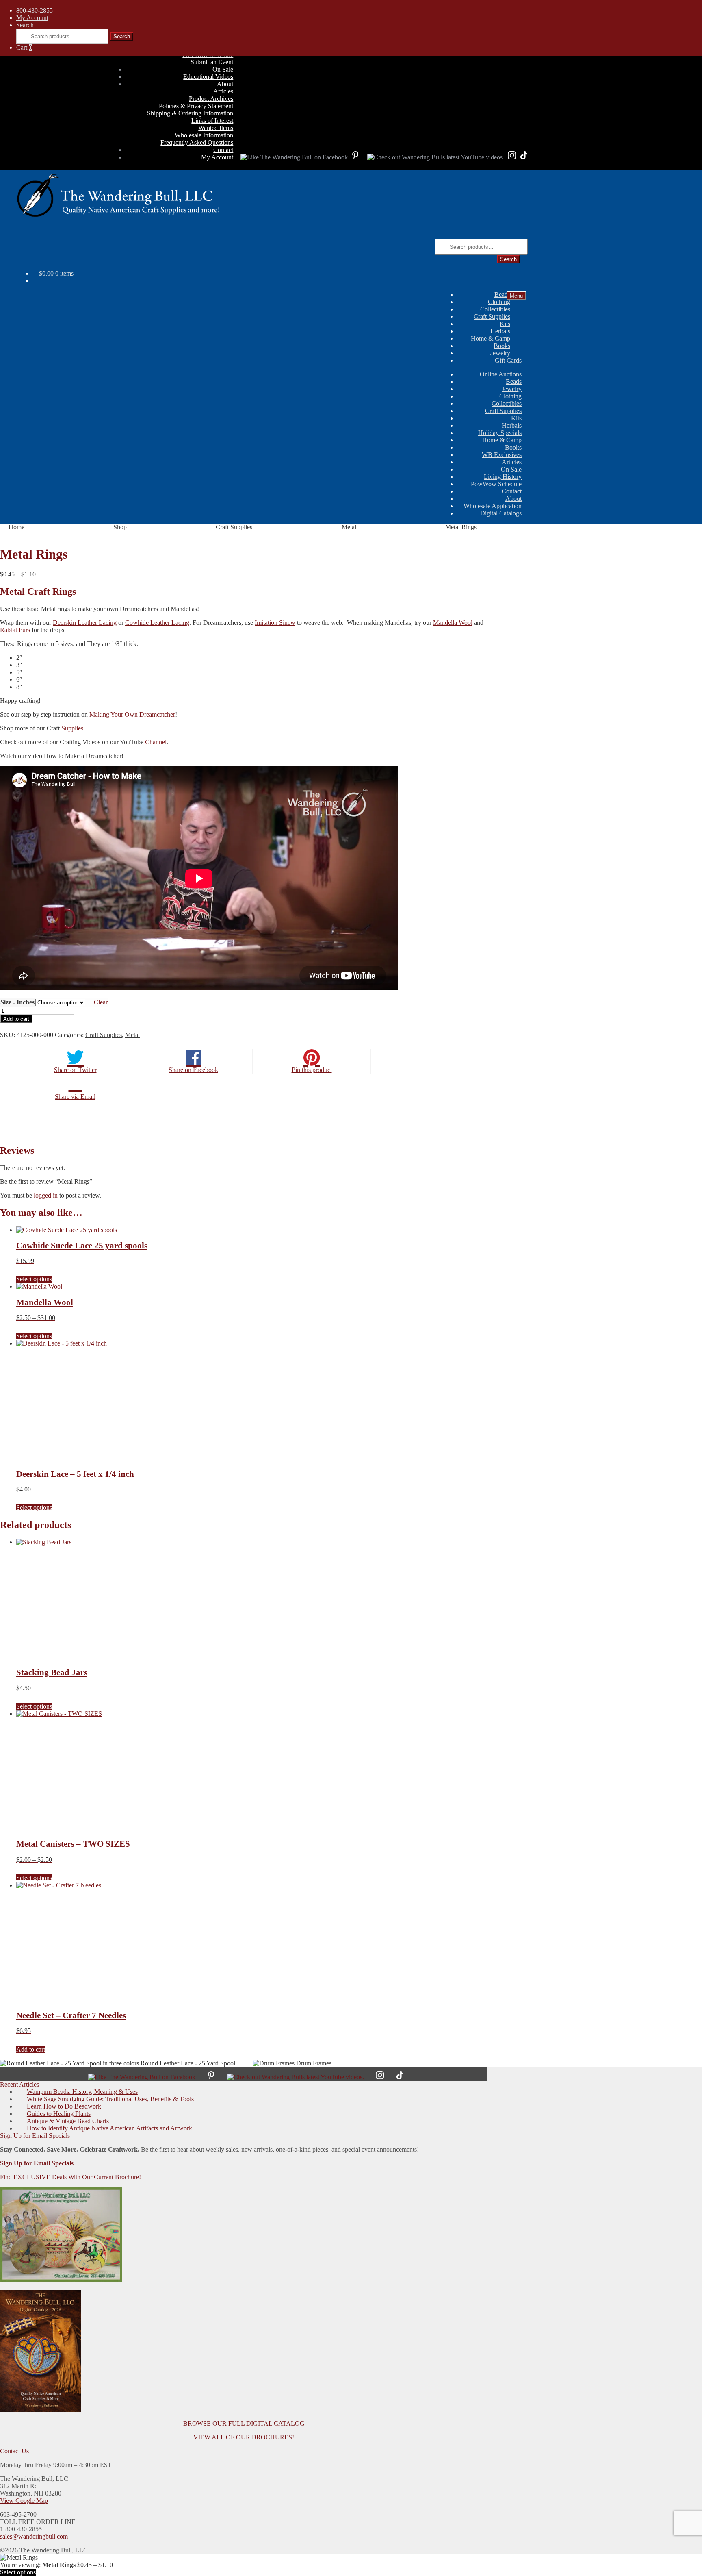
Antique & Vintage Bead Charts (68, 2121)
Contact (223, 150)
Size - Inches (17, 1002)
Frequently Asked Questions (197, 142)
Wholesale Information (204, 135)
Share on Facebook (193, 1070)
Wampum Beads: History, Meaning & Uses (82, 2092)
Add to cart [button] (31, 2049)
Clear (101, 1002)
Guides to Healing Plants (59, 2114)
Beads (514, 382)
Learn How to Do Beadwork (64, 2106)
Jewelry (500, 353)
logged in (46, 1195)
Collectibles (495, 309)
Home (16, 527)
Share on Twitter (75, 1070)
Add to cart (16, 1019)
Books (502, 346)
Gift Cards (508, 360)
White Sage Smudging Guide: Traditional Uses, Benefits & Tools (110, 2099)
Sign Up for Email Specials (37, 2163)
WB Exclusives (502, 455)
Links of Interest (212, 121)
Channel (156, 742)
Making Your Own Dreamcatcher (132, 714)
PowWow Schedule (496, 484)
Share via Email (75, 1097)
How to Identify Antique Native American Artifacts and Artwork (109, 2128)
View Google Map (24, 2501)
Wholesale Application (493, 506)
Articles (223, 91)
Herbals (500, 331)
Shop (120, 527)
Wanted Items (216, 128)
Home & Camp (491, 338)
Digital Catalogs (501, 513)
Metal (349, 527)
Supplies (72, 728)
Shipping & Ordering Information (190, 113)
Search (508, 259)
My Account (217, 157)
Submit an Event (212, 62)
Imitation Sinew (275, 623)
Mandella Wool (453, 623)
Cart (24, 47)
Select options (34, 1279)
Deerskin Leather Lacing (85, 623)
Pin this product (312, 1070)
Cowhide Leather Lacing (157, 623)
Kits (505, 324)
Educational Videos (208, 77)
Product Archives (211, 99)
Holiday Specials (500, 433)
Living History (503, 477)
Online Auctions (501, 374)
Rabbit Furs (15, 630)
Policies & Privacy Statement (196, 106)
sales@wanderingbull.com (34, 2536)
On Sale (223, 69)
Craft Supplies (492, 316)
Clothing (499, 302)
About (225, 84)
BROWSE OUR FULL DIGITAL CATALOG (244, 2423)
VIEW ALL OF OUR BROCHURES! (244, 2437)
